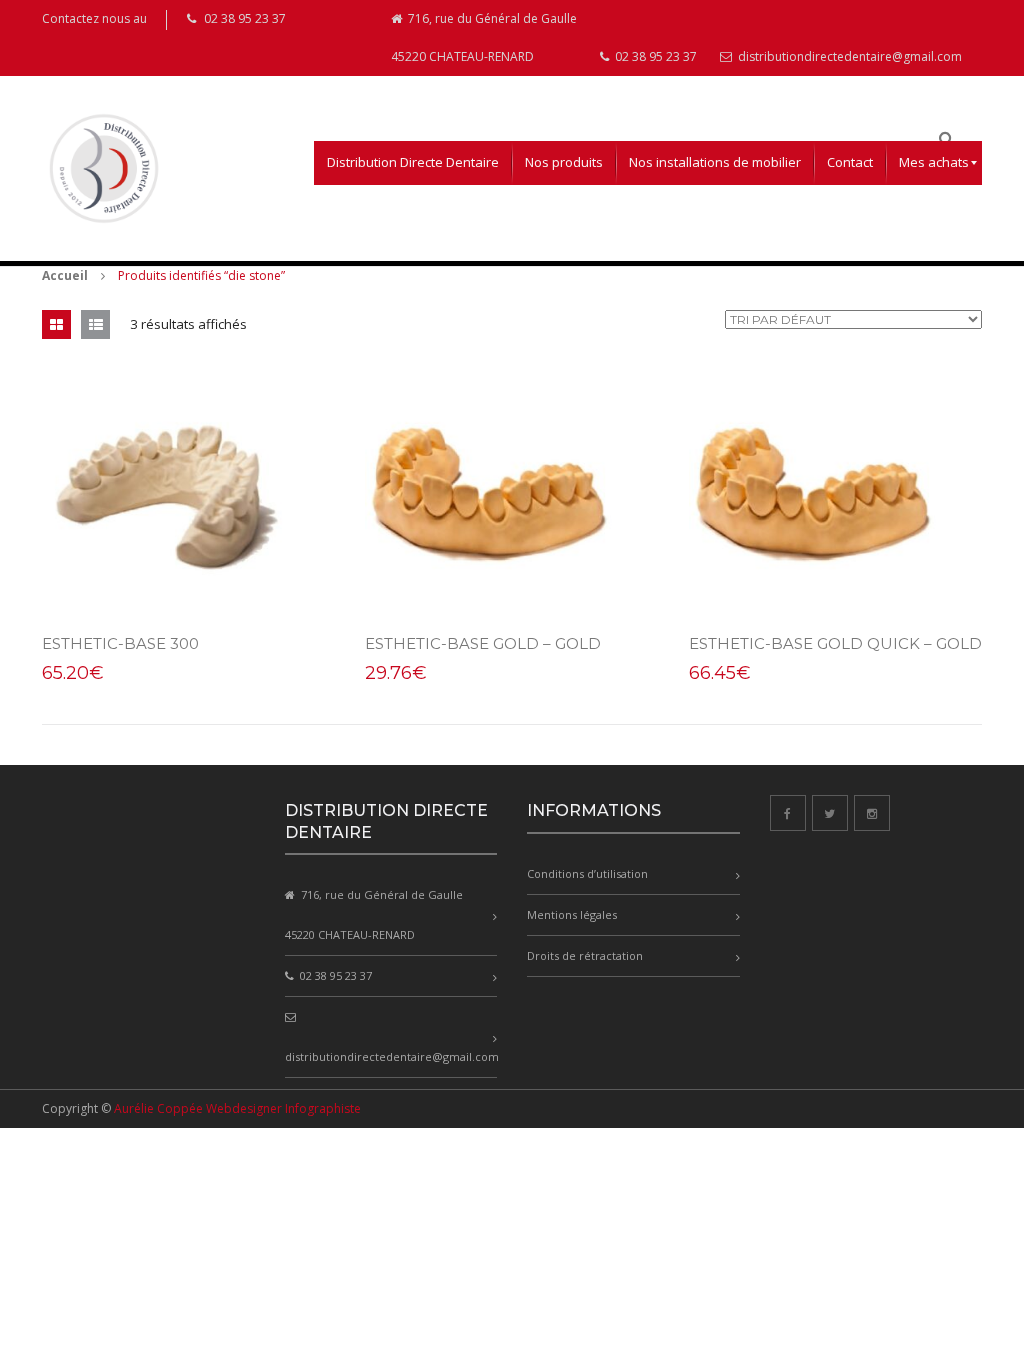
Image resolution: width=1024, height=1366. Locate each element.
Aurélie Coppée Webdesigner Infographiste (237, 1108)
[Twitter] (830, 813)
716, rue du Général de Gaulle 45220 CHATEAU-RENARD (484, 37)
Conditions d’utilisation (587, 873)
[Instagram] (872, 813)
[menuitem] (413, 163)
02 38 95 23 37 (654, 56)
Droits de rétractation (585, 955)
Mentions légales (572, 914)
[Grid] (56, 324)
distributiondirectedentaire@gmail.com (848, 56)
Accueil (65, 275)
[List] (95, 324)
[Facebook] (788, 813)
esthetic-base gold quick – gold (835, 643)
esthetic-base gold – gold (483, 643)
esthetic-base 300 (120, 643)
